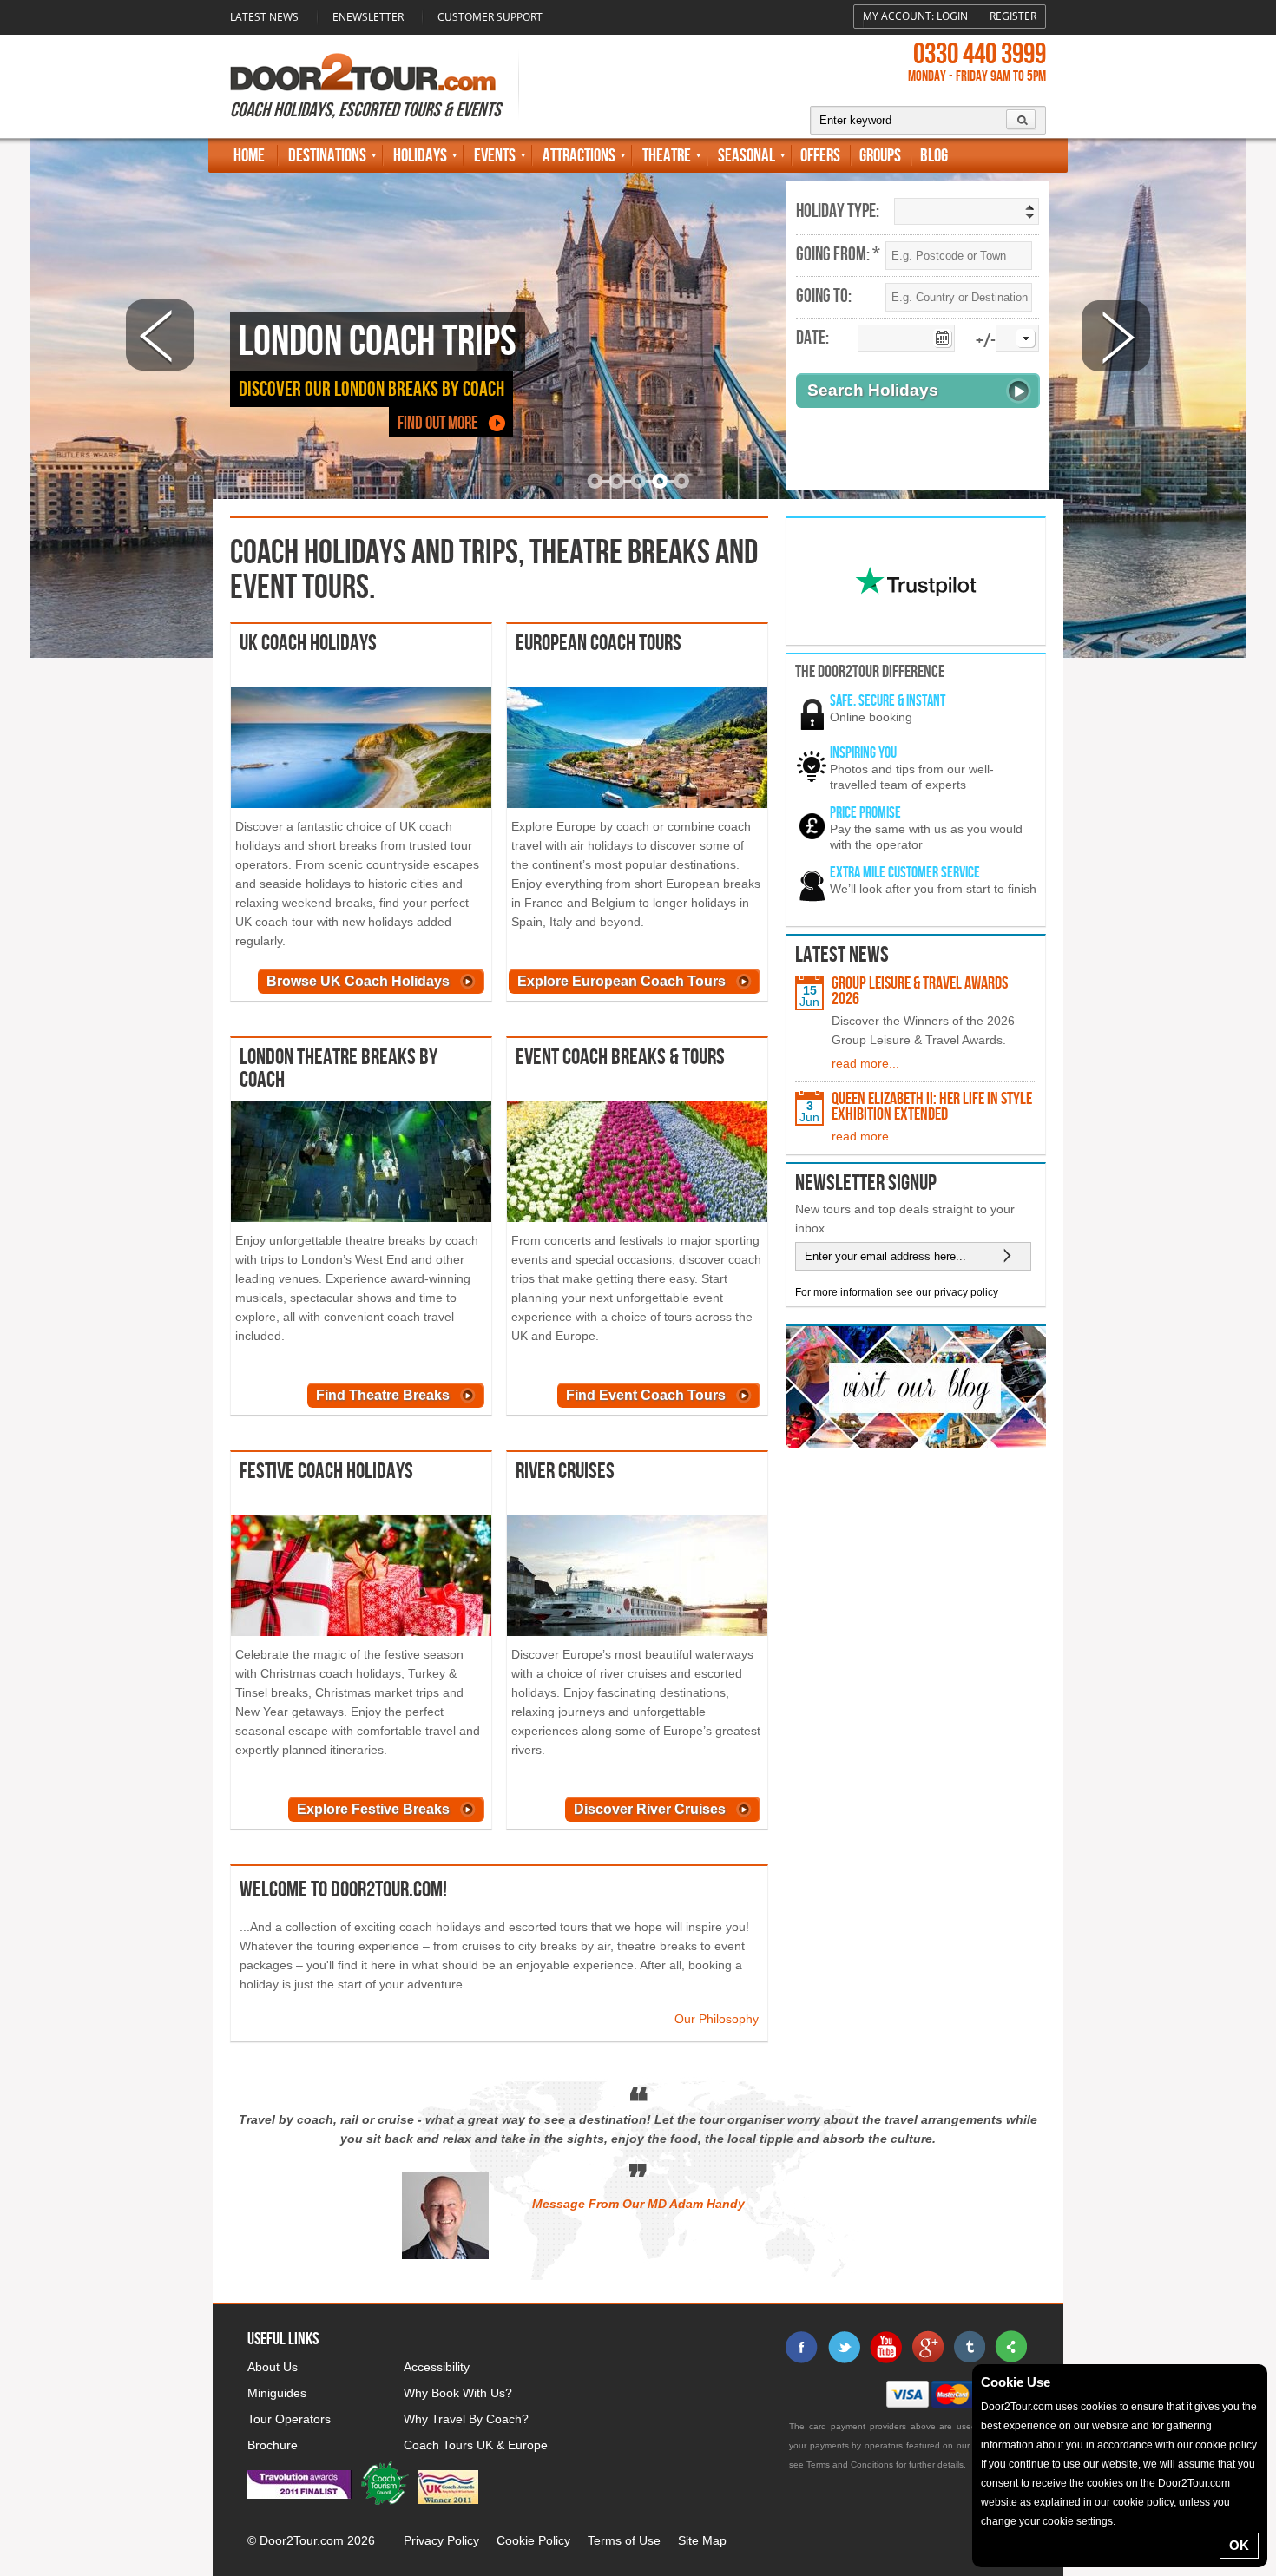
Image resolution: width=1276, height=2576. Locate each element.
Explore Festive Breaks (373, 1809)
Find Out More (438, 423)
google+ (927, 2347)
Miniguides (277, 2393)
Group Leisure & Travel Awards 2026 (920, 991)
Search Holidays (873, 390)
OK (1239, 2545)
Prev (160, 335)
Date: (812, 338)
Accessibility (437, 2367)
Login (952, 16)
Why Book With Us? (458, 2393)
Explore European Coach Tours (622, 981)
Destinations (327, 156)
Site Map (702, 2540)
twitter (844, 2347)
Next (1116, 335)
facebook (802, 2347)
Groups (880, 156)
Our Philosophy (717, 2019)
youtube (885, 2347)
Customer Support (490, 17)
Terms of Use (624, 2540)
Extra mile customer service (905, 873)
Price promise (865, 813)
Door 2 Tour (363, 72)
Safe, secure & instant (888, 701)
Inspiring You (863, 753)
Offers (820, 156)
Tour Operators (289, 2419)
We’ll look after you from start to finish (933, 889)
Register (1013, 16)
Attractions (579, 156)
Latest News (264, 17)
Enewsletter (368, 17)
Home (249, 156)
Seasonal (747, 156)
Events (495, 156)
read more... (865, 1063)
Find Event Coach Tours (646, 1395)
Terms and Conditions (850, 2464)
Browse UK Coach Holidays (358, 981)
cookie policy (1226, 2445)
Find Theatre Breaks (383, 1395)
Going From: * (838, 255)
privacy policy (966, 1292)
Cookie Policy (533, 2540)
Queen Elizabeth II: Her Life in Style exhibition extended (932, 1107)
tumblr (969, 2347)
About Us (273, 2367)
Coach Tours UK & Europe (476, 2445)
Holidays (420, 156)
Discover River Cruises (650, 1809)
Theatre (667, 156)
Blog (934, 156)
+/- (986, 342)
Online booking (871, 717)
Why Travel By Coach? (466, 2419)
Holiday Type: (838, 212)
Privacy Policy (441, 2540)
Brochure (273, 2445)
